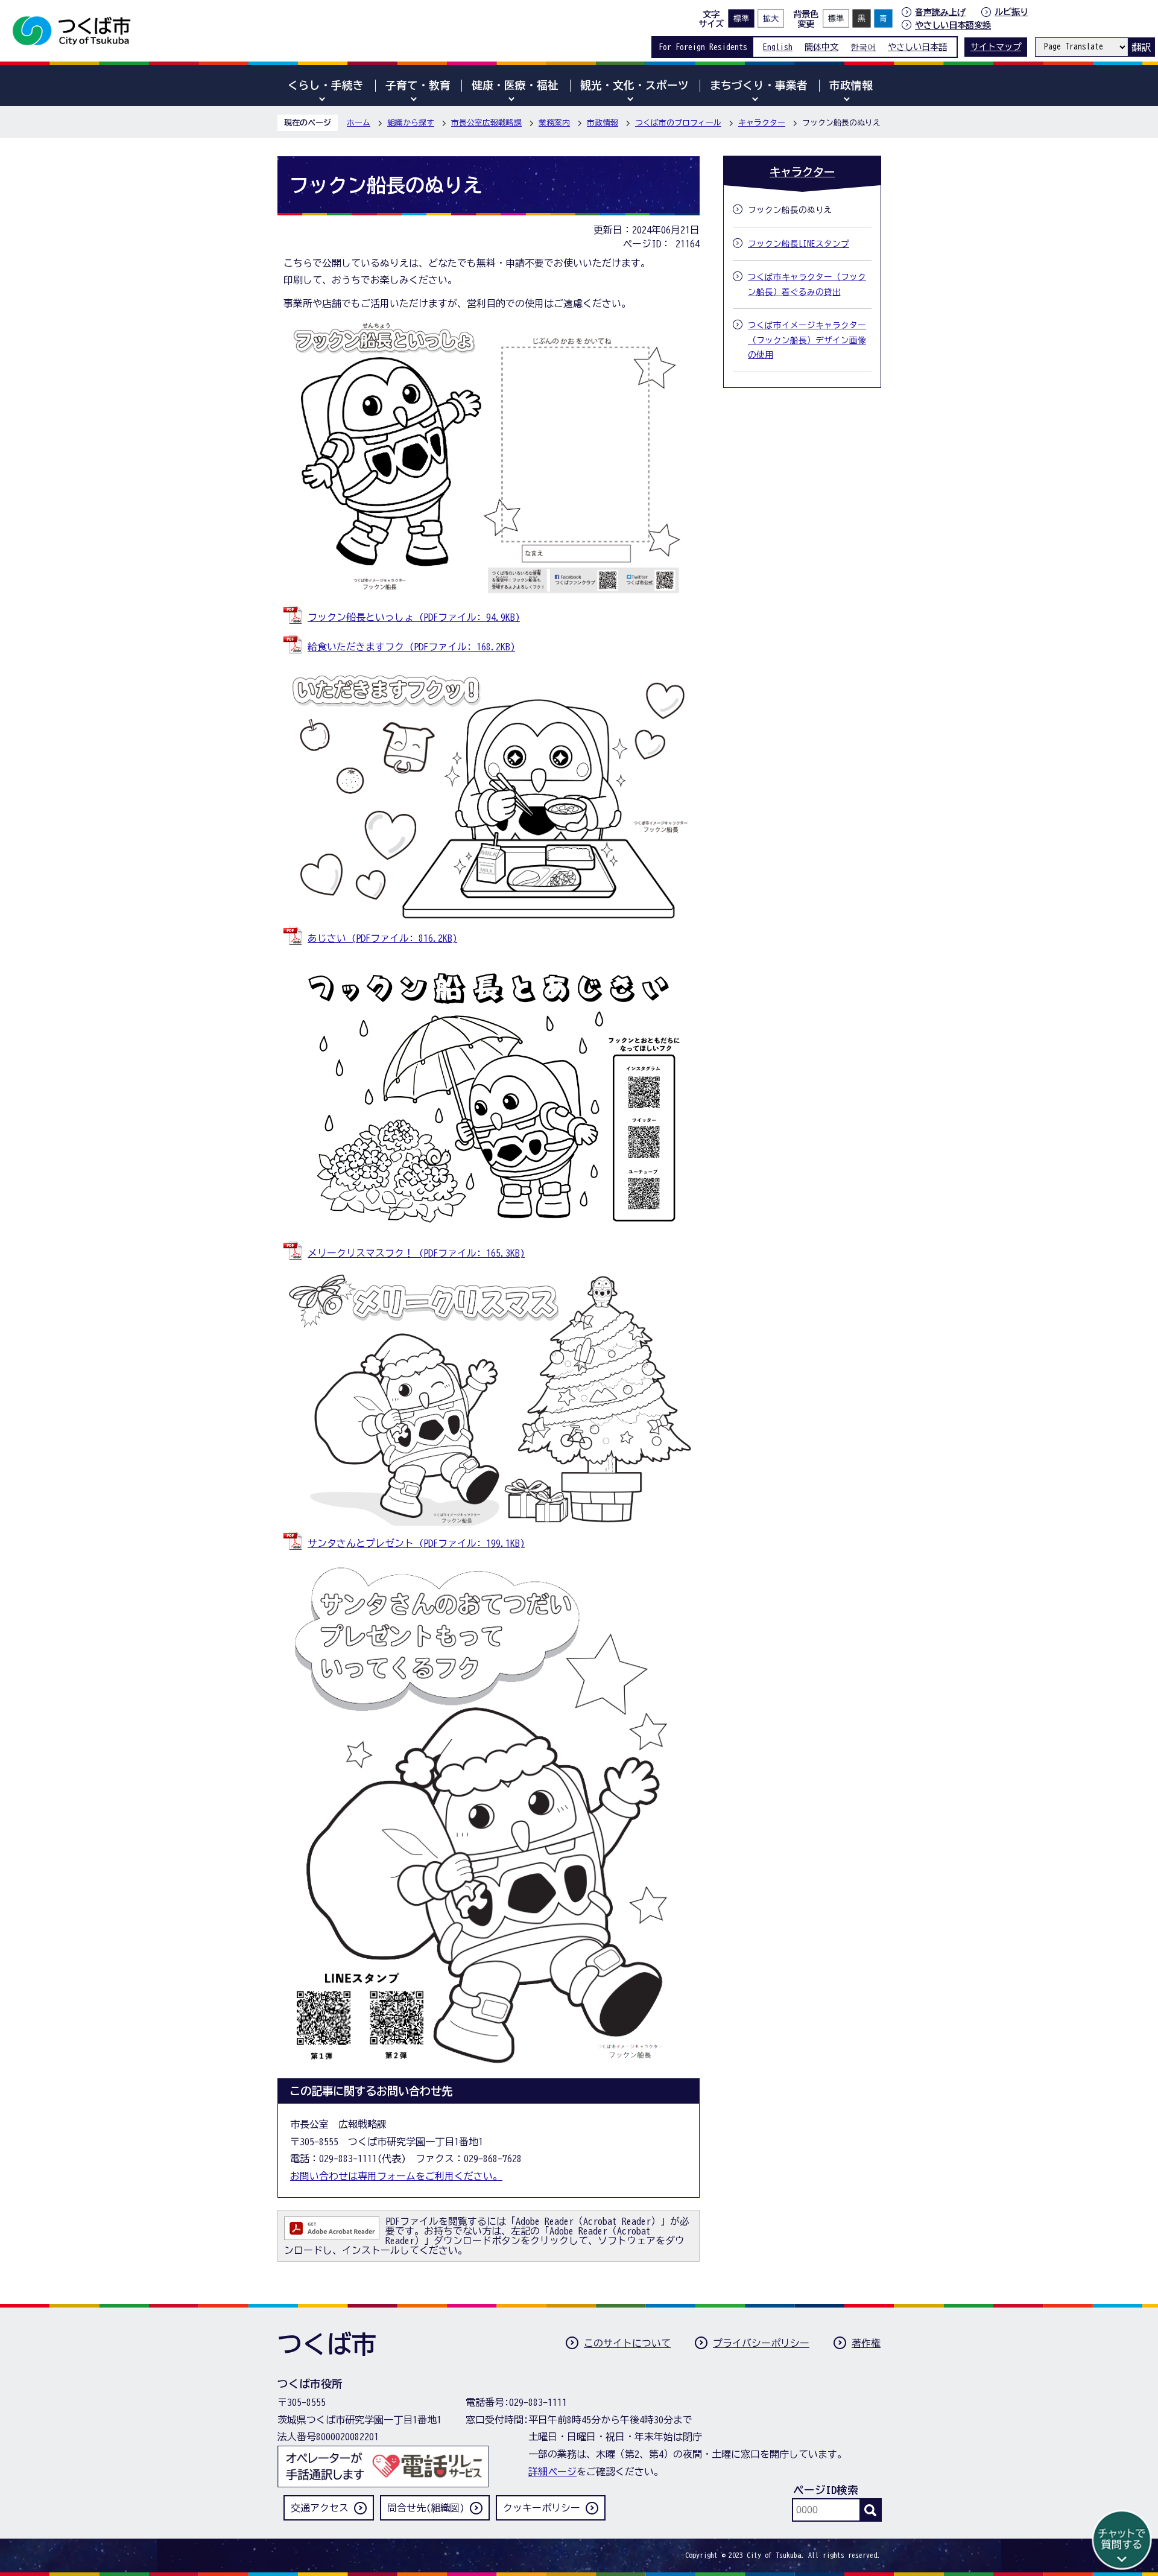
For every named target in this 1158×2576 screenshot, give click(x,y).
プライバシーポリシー (761, 2343)
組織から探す (411, 123)
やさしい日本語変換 (953, 25)
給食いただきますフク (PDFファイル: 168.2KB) (411, 647)
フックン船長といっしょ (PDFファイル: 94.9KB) (414, 617)
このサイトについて (627, 2343)
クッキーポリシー (542, 2508)
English (778, 47)
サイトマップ (996, 47)
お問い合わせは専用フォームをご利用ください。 (396, 2176)
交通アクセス (320, 2508)
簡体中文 (821, 47)
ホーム (359, 123)
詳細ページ (552, 2472)
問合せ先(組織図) (426, 2508)
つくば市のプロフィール (678, 123)
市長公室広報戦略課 (486, 123)
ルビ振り (1011, 12)
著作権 (866, 2343)
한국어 (863, 47)
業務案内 (554, 123)
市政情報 (603, 123)
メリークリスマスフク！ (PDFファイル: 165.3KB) (416, 1253)
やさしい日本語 (917, 47)
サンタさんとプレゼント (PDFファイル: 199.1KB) (416, 1543)
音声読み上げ (940, 12)
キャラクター (762, 123)
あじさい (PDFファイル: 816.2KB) (382, 938)
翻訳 (1141, 47)
